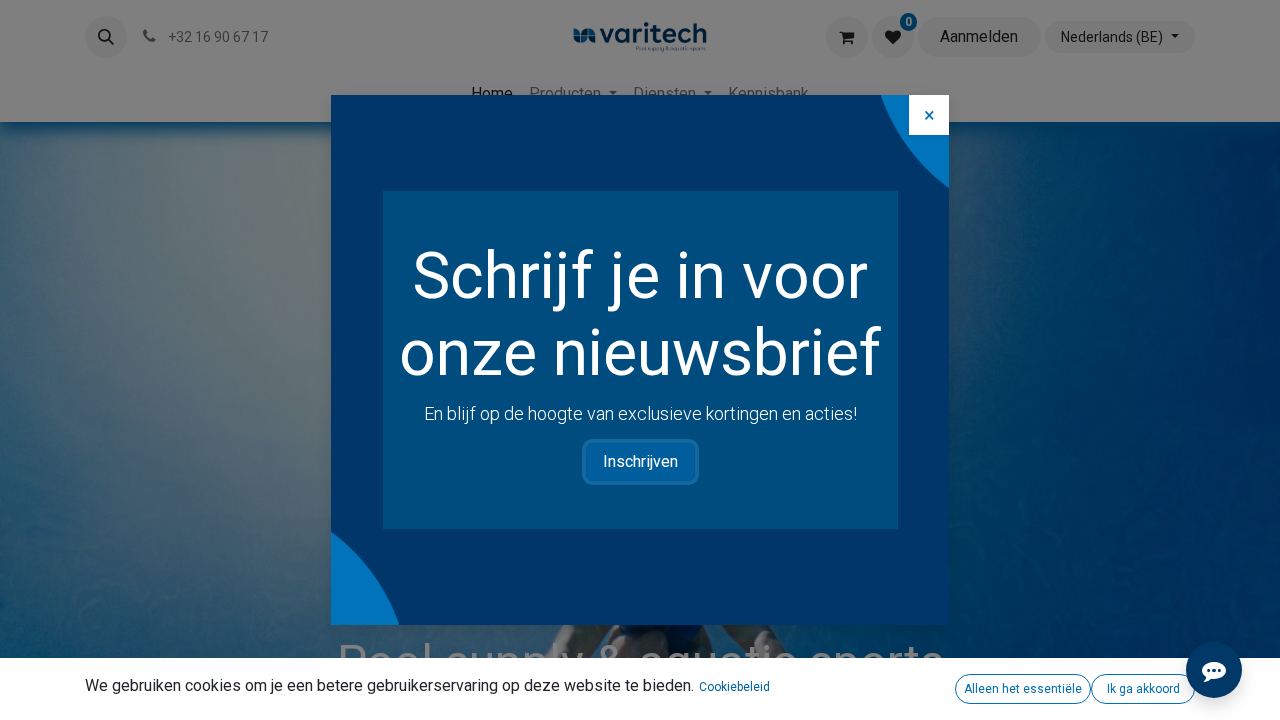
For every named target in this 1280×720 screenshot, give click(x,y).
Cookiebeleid (734, 687)
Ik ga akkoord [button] (1143, 689)
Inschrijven (640, 461)
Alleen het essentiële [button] (1023, 689)
